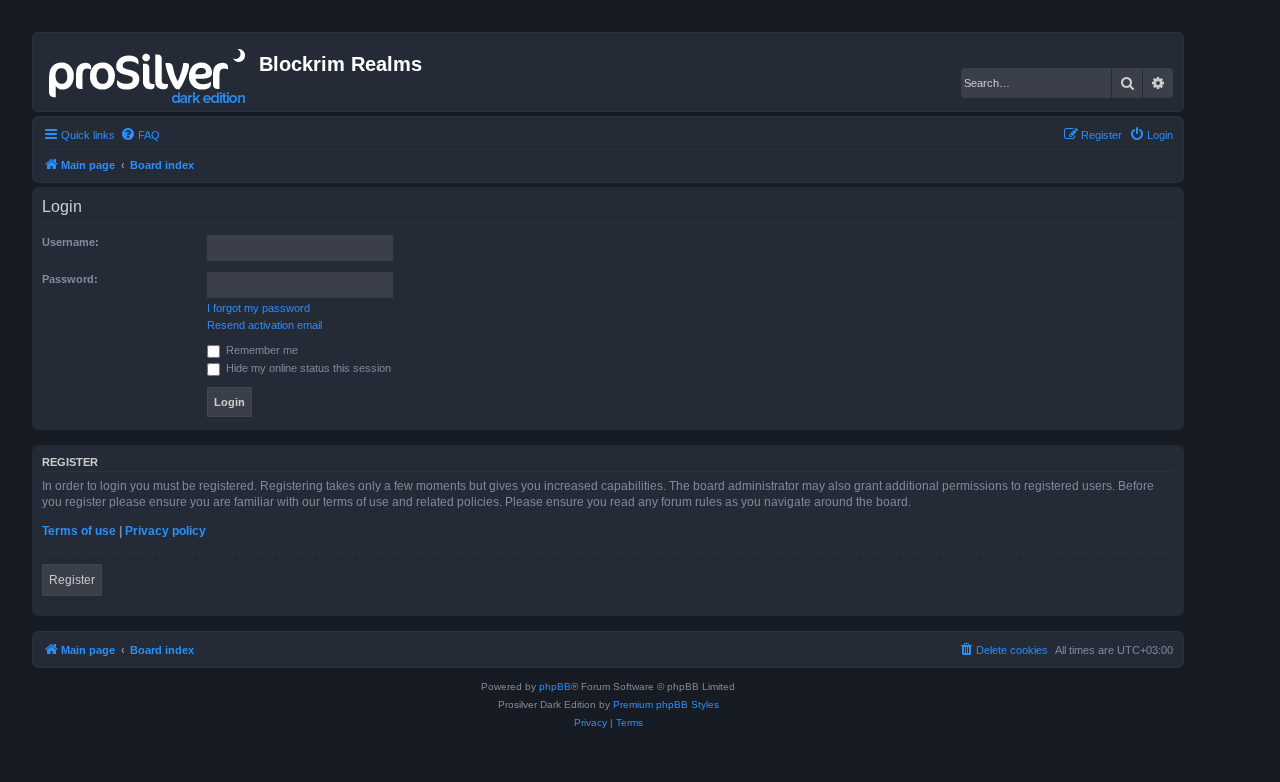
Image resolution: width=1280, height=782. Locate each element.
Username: (70, 242)
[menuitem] (140, 135)
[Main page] (148, 72)
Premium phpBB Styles (666, 704)
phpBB (555, 686)
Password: (70, 279)
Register (72, 580)
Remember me (260, 350)
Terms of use (79, 531)
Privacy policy (165, 531)
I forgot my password (258, 308)
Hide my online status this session (307, 368)
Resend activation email (264, 325)
